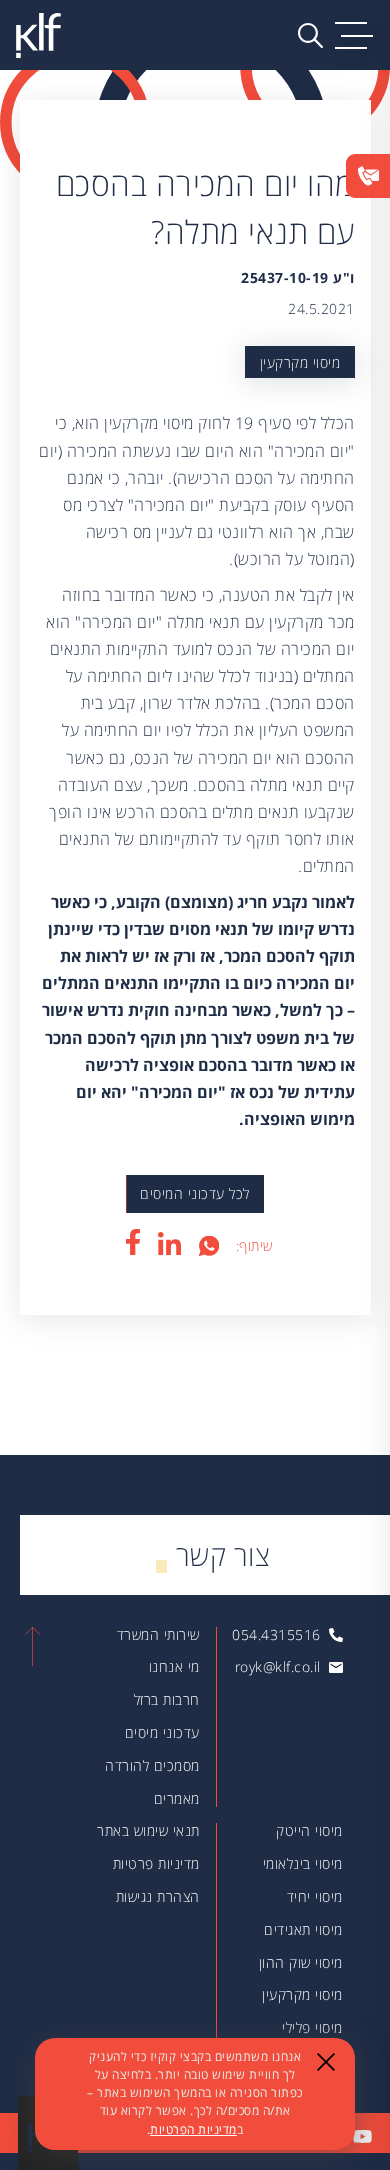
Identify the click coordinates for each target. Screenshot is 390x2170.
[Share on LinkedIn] (169, 1243)
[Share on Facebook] (132, 1242)
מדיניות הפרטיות (193, 2129)
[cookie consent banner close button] (326, 2061)
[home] (38, 35)
